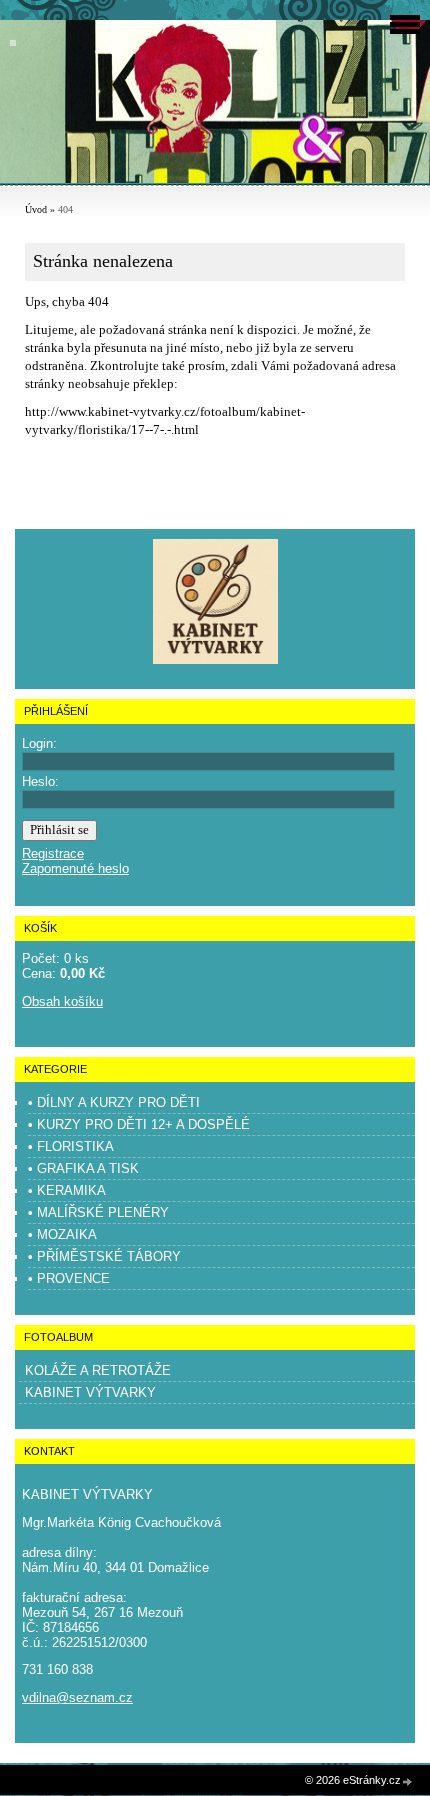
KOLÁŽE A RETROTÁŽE (98, 1370)
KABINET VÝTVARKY (90, 1392)
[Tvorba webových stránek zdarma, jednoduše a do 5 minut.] (408, 1781)
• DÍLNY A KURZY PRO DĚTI (114, 1102)
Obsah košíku (62, 1001)
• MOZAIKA (62, 1234)
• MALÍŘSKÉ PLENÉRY (98, 1212)
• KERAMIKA (67, 1190)
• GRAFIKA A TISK (83, 1168)
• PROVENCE (69, 1278)
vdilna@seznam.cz (77, 1697)
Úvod (36, 209)
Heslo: (40, 781)
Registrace (53, 853)
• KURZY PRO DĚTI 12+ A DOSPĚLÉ (139, 1124)
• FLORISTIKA (71, 1146)
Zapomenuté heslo (75, 868)
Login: (39, 743)
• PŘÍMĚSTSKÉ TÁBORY (104, 1256)
